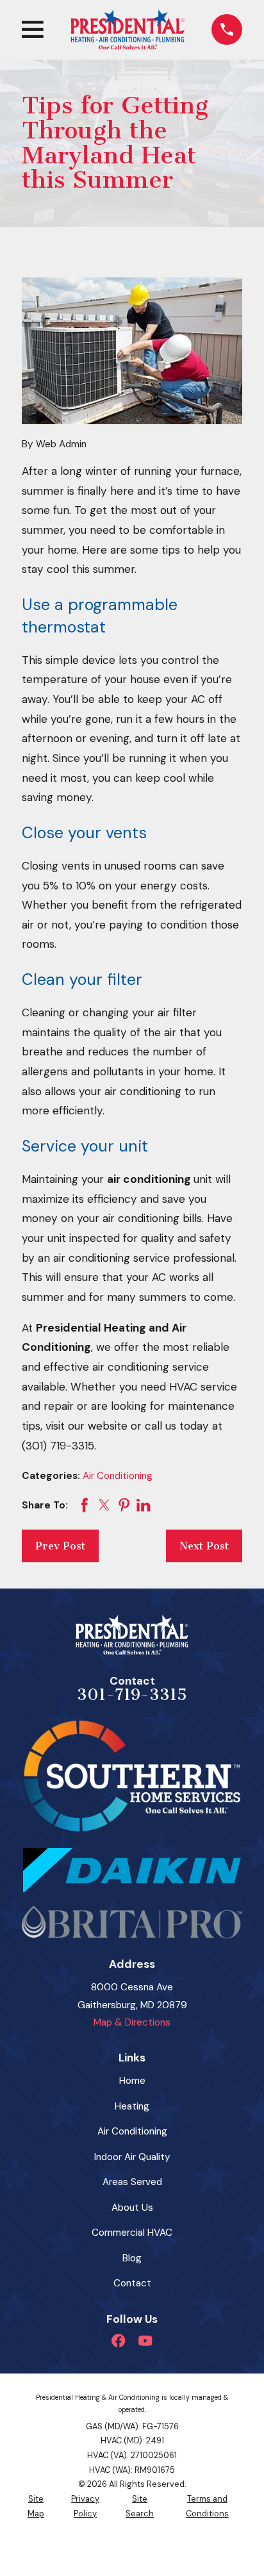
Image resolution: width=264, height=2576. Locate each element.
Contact (132, 2283)
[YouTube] (145, 2341)
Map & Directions (132, 2022)
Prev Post (60, 1546)
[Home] (127, 29)
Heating (132, 2106)
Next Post (204, 1546)
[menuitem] (36, 2506)
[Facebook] (118, 2341)
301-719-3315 (132, 1695)
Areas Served (132, 2182)
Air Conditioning (118, 1476)
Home (132, 2081)
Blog (132, 2258)
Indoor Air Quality (132, 2157)
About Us (132, 2208)
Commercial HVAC (132, 2233)
